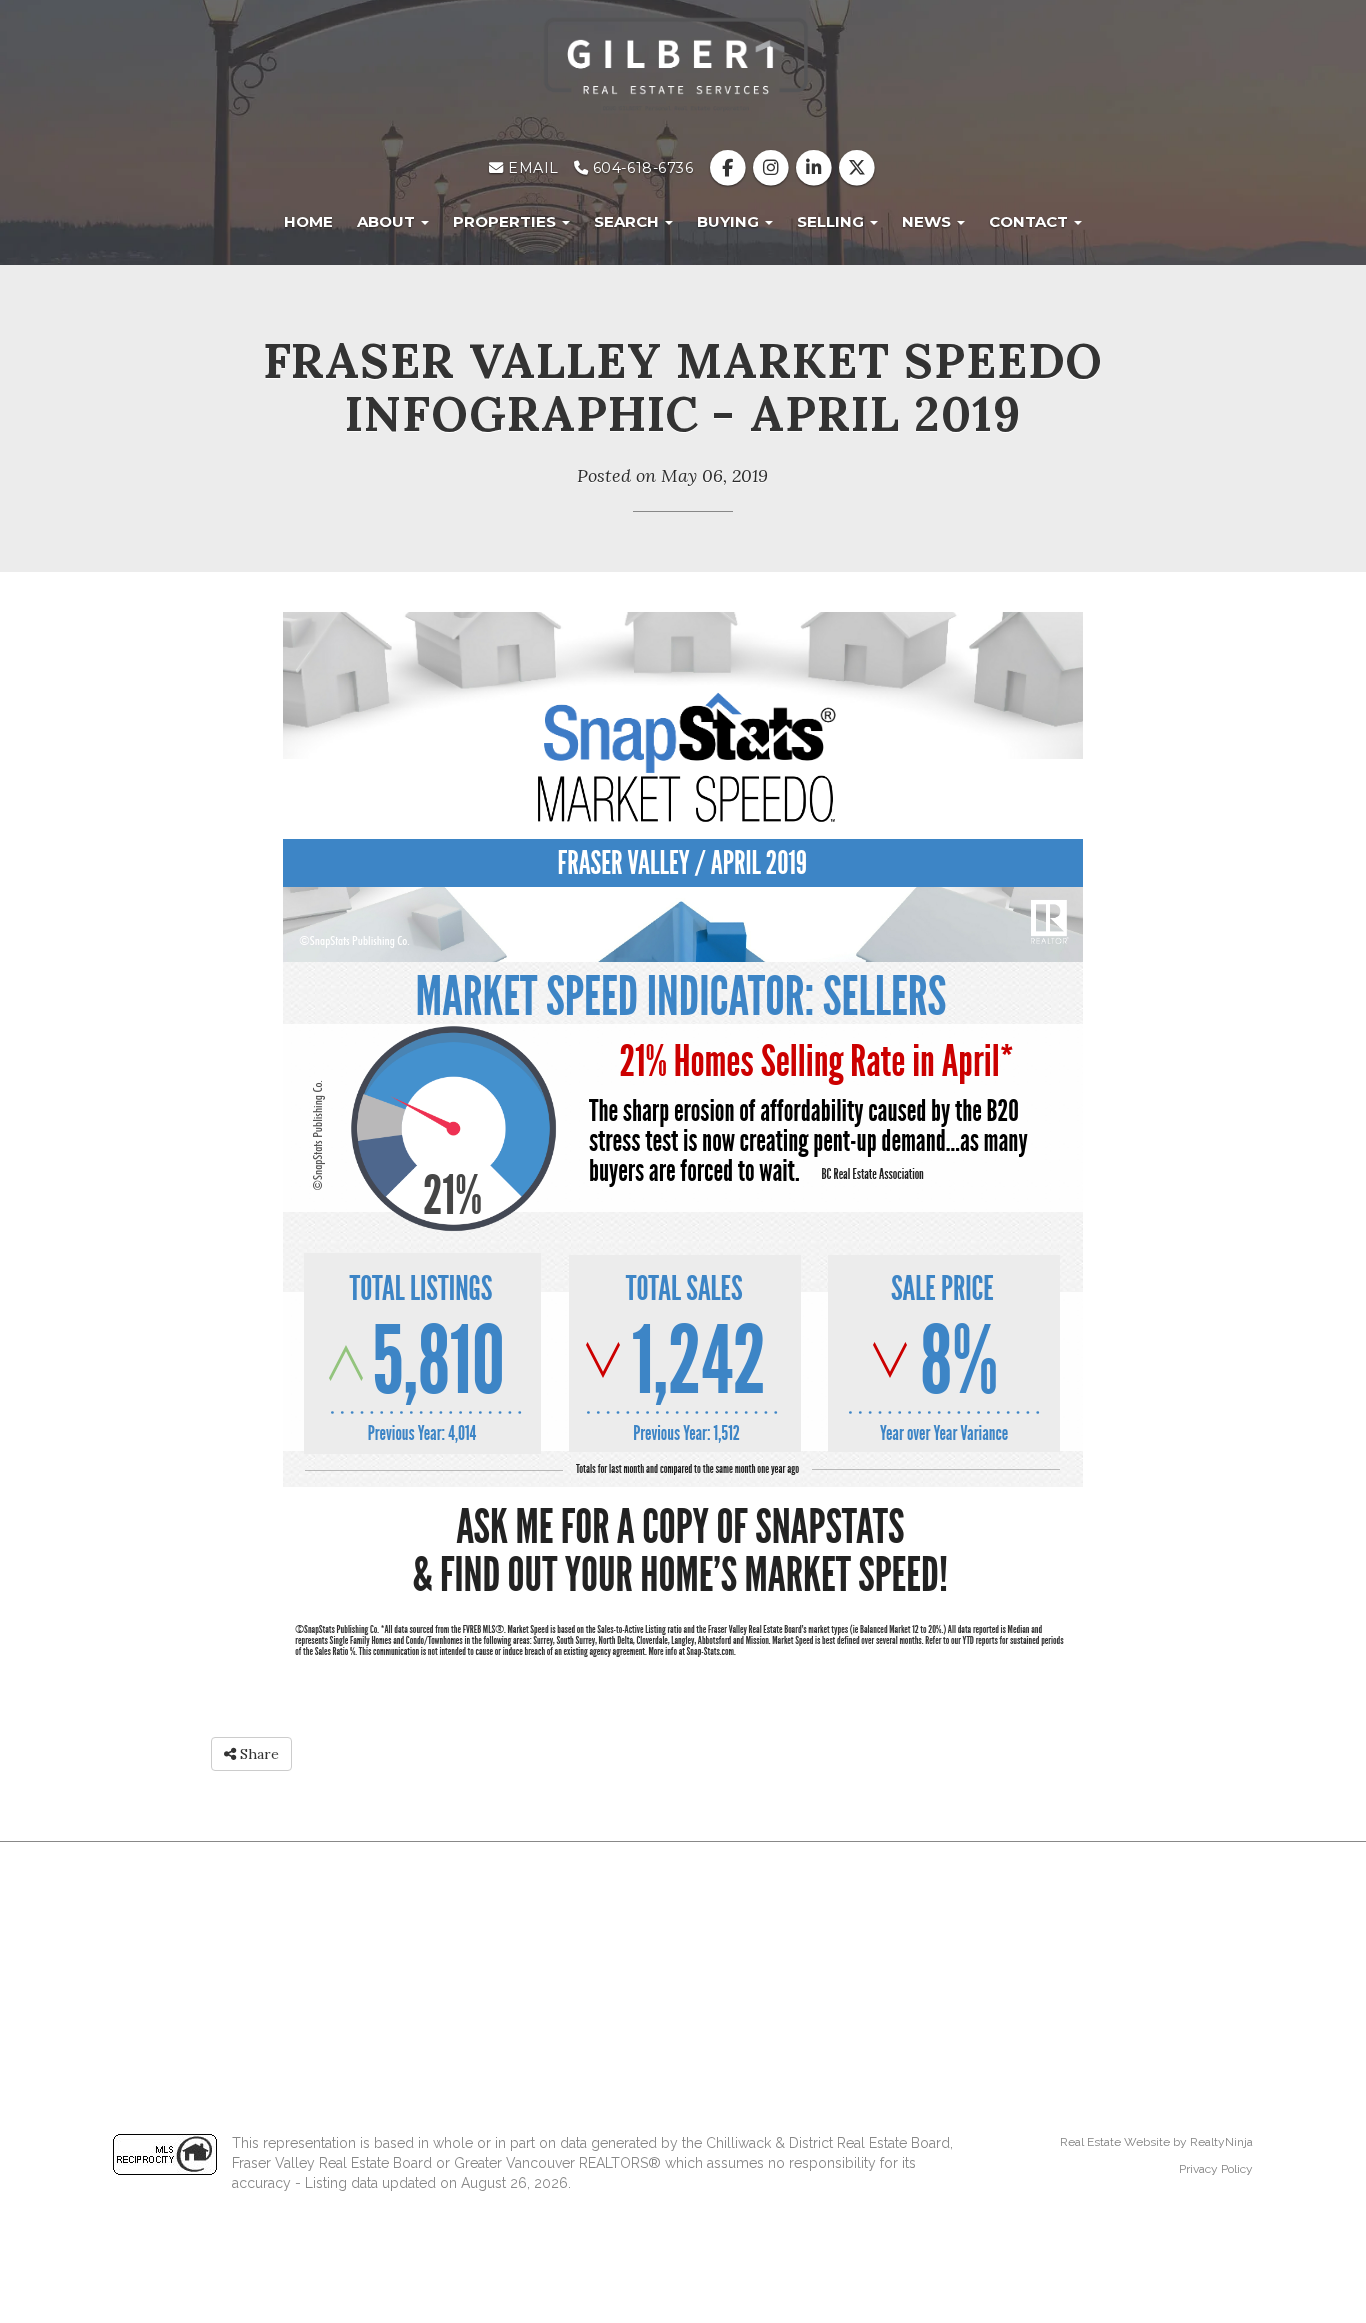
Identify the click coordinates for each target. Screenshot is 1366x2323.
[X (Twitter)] (857, 168)
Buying (730, 221)
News (928, 221)
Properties (506, 221)
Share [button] (257, 1754)
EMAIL (531, 168)
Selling (832, 221)
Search (628, 221)
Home (308, 221)
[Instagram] (772, 168)
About (388, 221)
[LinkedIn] (816, 168)
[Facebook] (729, 168)
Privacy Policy (1216, 2169)
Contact (1030, 221)
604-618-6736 (640, 168)
